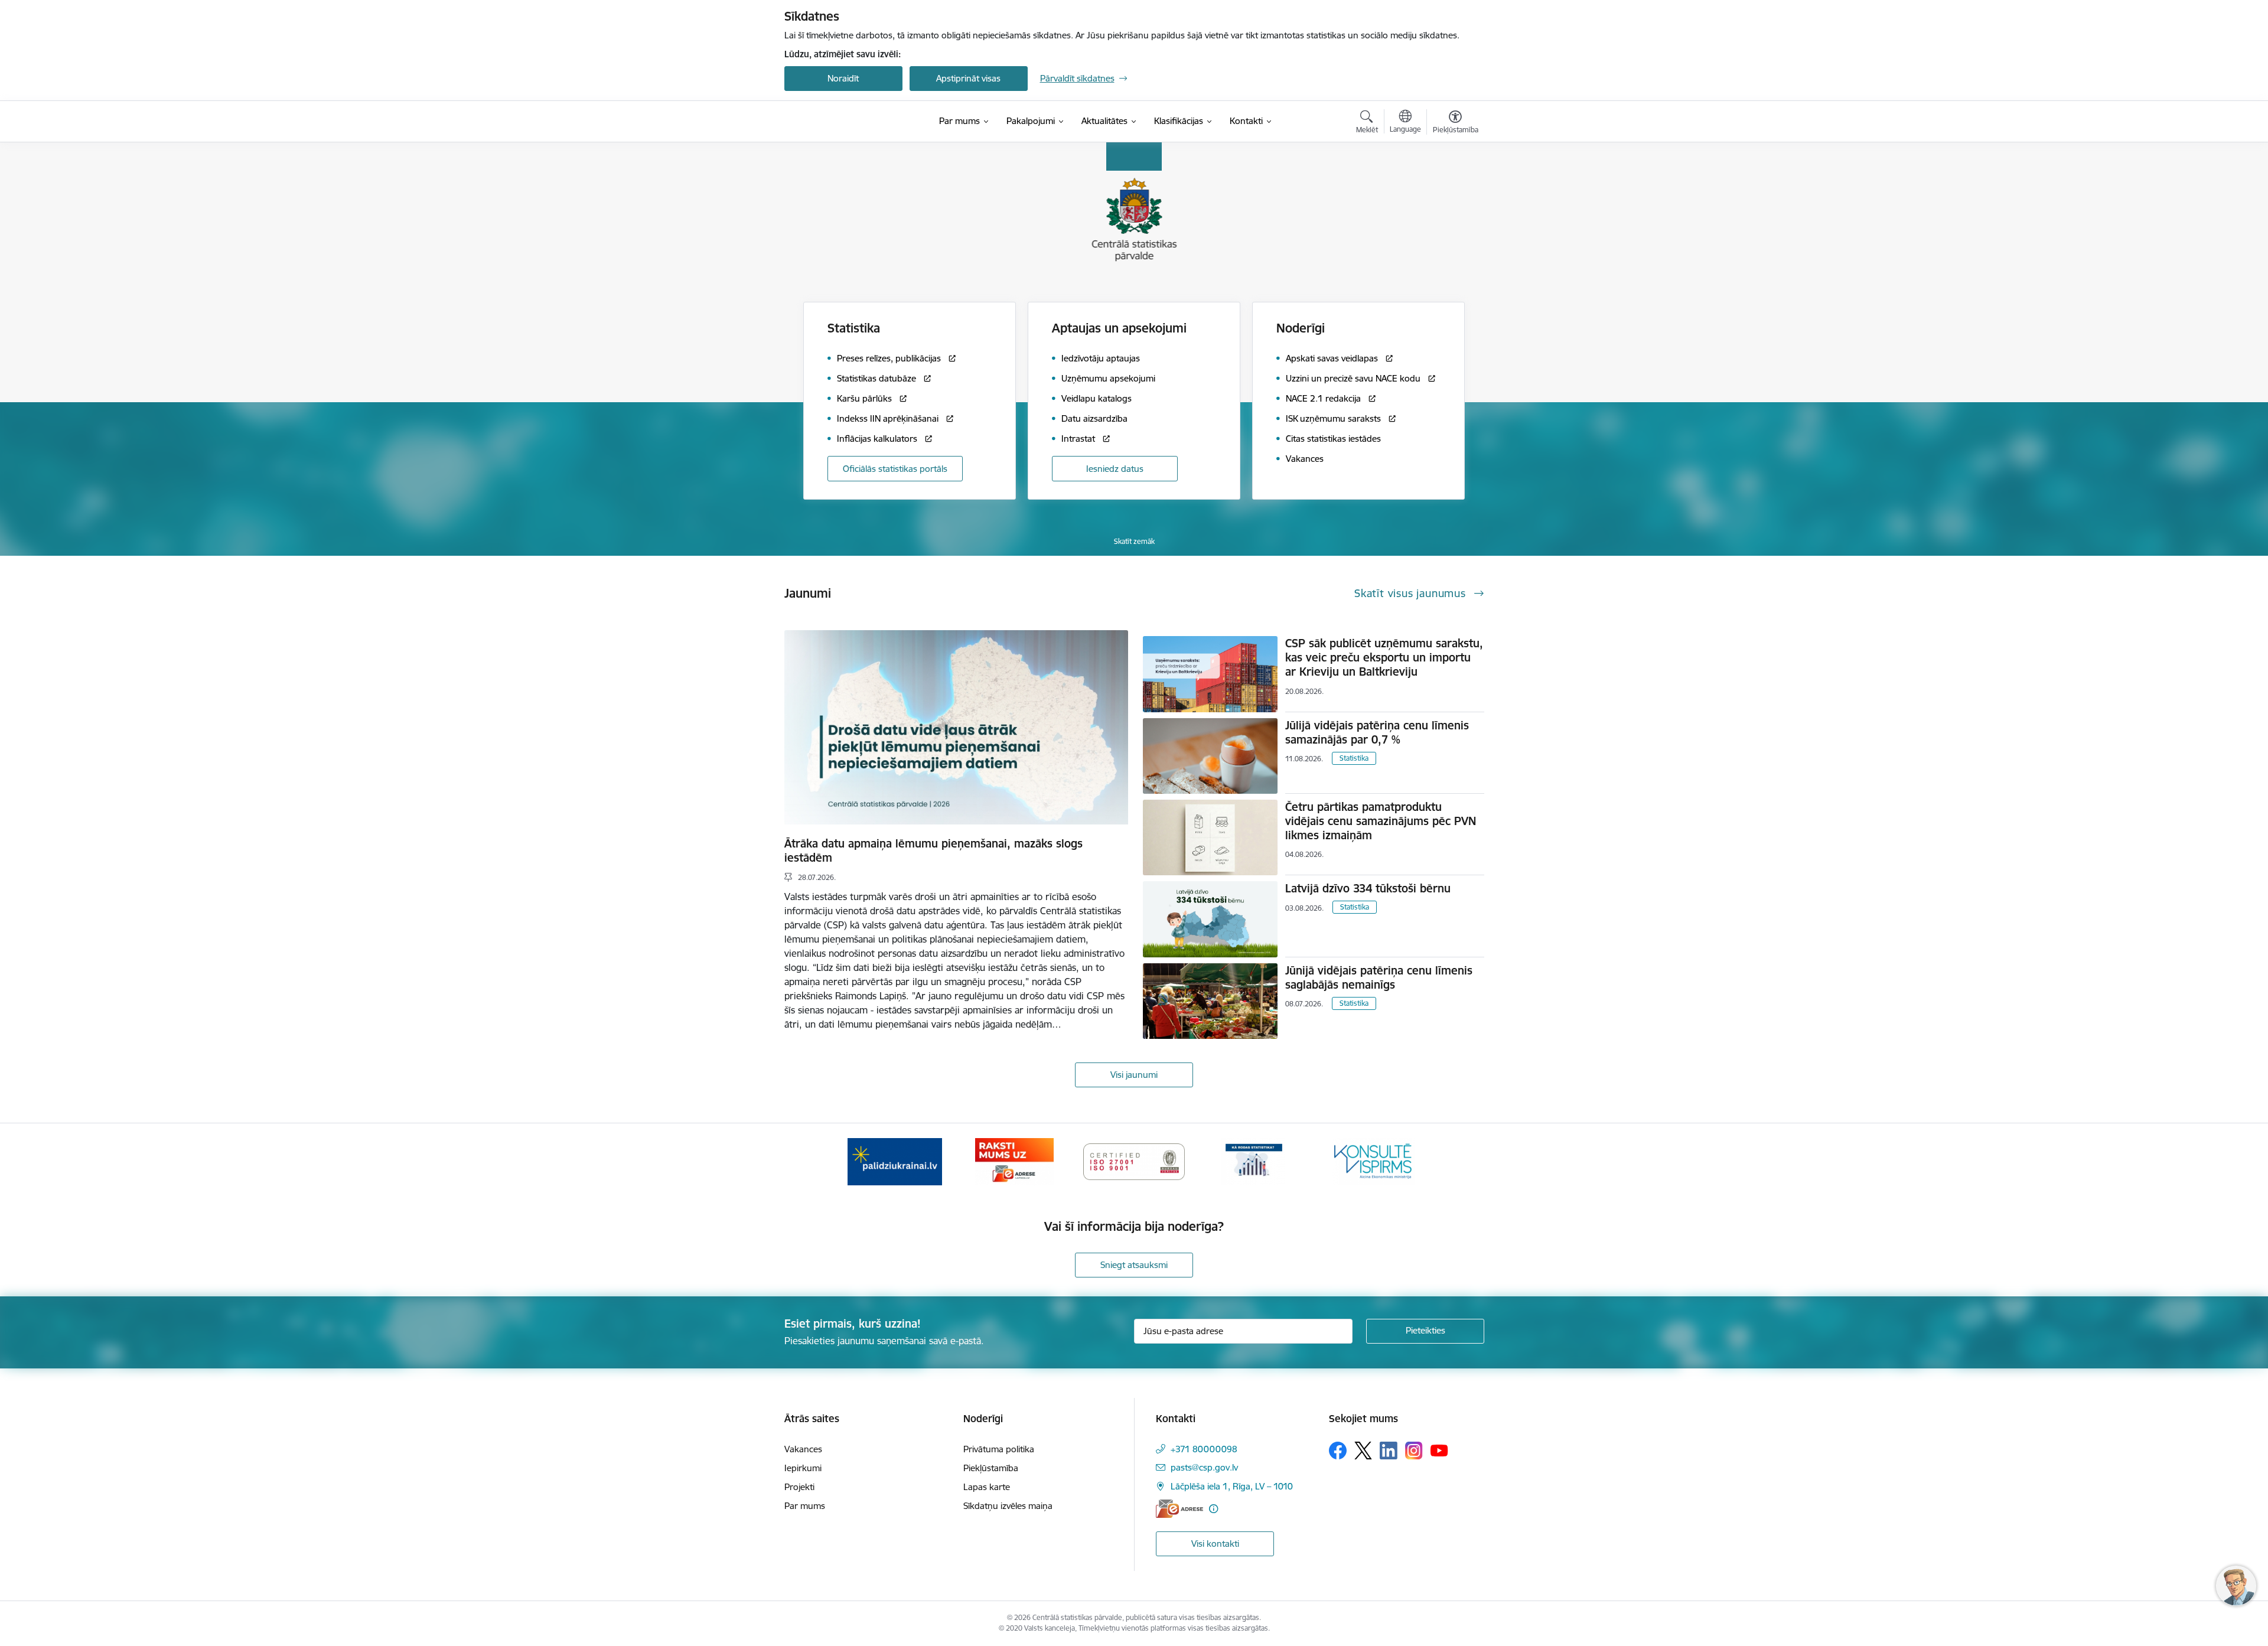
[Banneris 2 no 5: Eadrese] (1014, 1161)
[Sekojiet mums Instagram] (1414, 1450)
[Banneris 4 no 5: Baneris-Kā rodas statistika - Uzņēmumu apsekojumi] (1254, 1161)
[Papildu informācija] (1213, 1509)
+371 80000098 (1204, 1449)
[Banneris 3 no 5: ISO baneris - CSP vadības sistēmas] (1134, 1161)
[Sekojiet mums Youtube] (1439, 1450)
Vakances (803, 1449)
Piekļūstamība (991, 1468)
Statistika (1354, 758)
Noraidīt (843, 78)
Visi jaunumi (1134, 1075)
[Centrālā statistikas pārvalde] (858, 121)
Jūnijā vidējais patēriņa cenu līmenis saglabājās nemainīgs (1379, 977)
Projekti (799, 1487)
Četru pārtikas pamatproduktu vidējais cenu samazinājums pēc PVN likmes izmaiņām (1381, 821)
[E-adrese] (1179, 1509)
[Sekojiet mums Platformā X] (1363, 1451)
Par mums (805, 1506)
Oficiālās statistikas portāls (895, 469)
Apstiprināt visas (968, 78)
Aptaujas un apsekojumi (1119, 328)
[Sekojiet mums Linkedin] (1389, 1451)
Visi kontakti (1215, 1544)
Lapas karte (987, 1487)
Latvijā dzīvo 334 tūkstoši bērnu (1368, 888)
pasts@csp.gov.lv (1204, 1467)
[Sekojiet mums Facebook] (1338, 1451)
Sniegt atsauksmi (1134, 1265)
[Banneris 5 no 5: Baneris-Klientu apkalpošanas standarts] (1373, 1161)
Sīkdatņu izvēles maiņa (1008, 1506)
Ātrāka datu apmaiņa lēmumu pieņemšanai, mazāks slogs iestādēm (933, 850)
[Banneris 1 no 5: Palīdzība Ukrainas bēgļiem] (895, 1161)
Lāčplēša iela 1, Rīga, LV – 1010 (1232, 1486)
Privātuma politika (999, 1449)
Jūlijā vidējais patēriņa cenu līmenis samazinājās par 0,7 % (1377, 732)
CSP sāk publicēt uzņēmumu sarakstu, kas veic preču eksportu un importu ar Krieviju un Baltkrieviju (1384, 657)
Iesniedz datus (1115, 469)
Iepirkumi (803, 1468)
